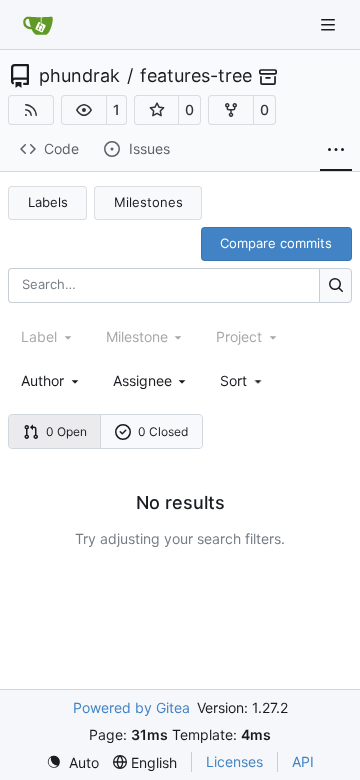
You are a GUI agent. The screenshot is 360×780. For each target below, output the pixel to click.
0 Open (66, 431)
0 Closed (163, 431)
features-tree (196, 76)
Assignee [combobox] (142, 380)
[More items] (336, 150)
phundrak (79, 76)
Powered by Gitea (131, 707)
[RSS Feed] (31, 110)
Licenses (234, 761)
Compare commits (276, 243)
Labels (48, 202)
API (303, 761)
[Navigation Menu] (330, 24)
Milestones (148, 202)
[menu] (242, 380)
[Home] (38, 25)
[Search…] (335, 285)
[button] (84, 110)
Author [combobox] (42, 380)
